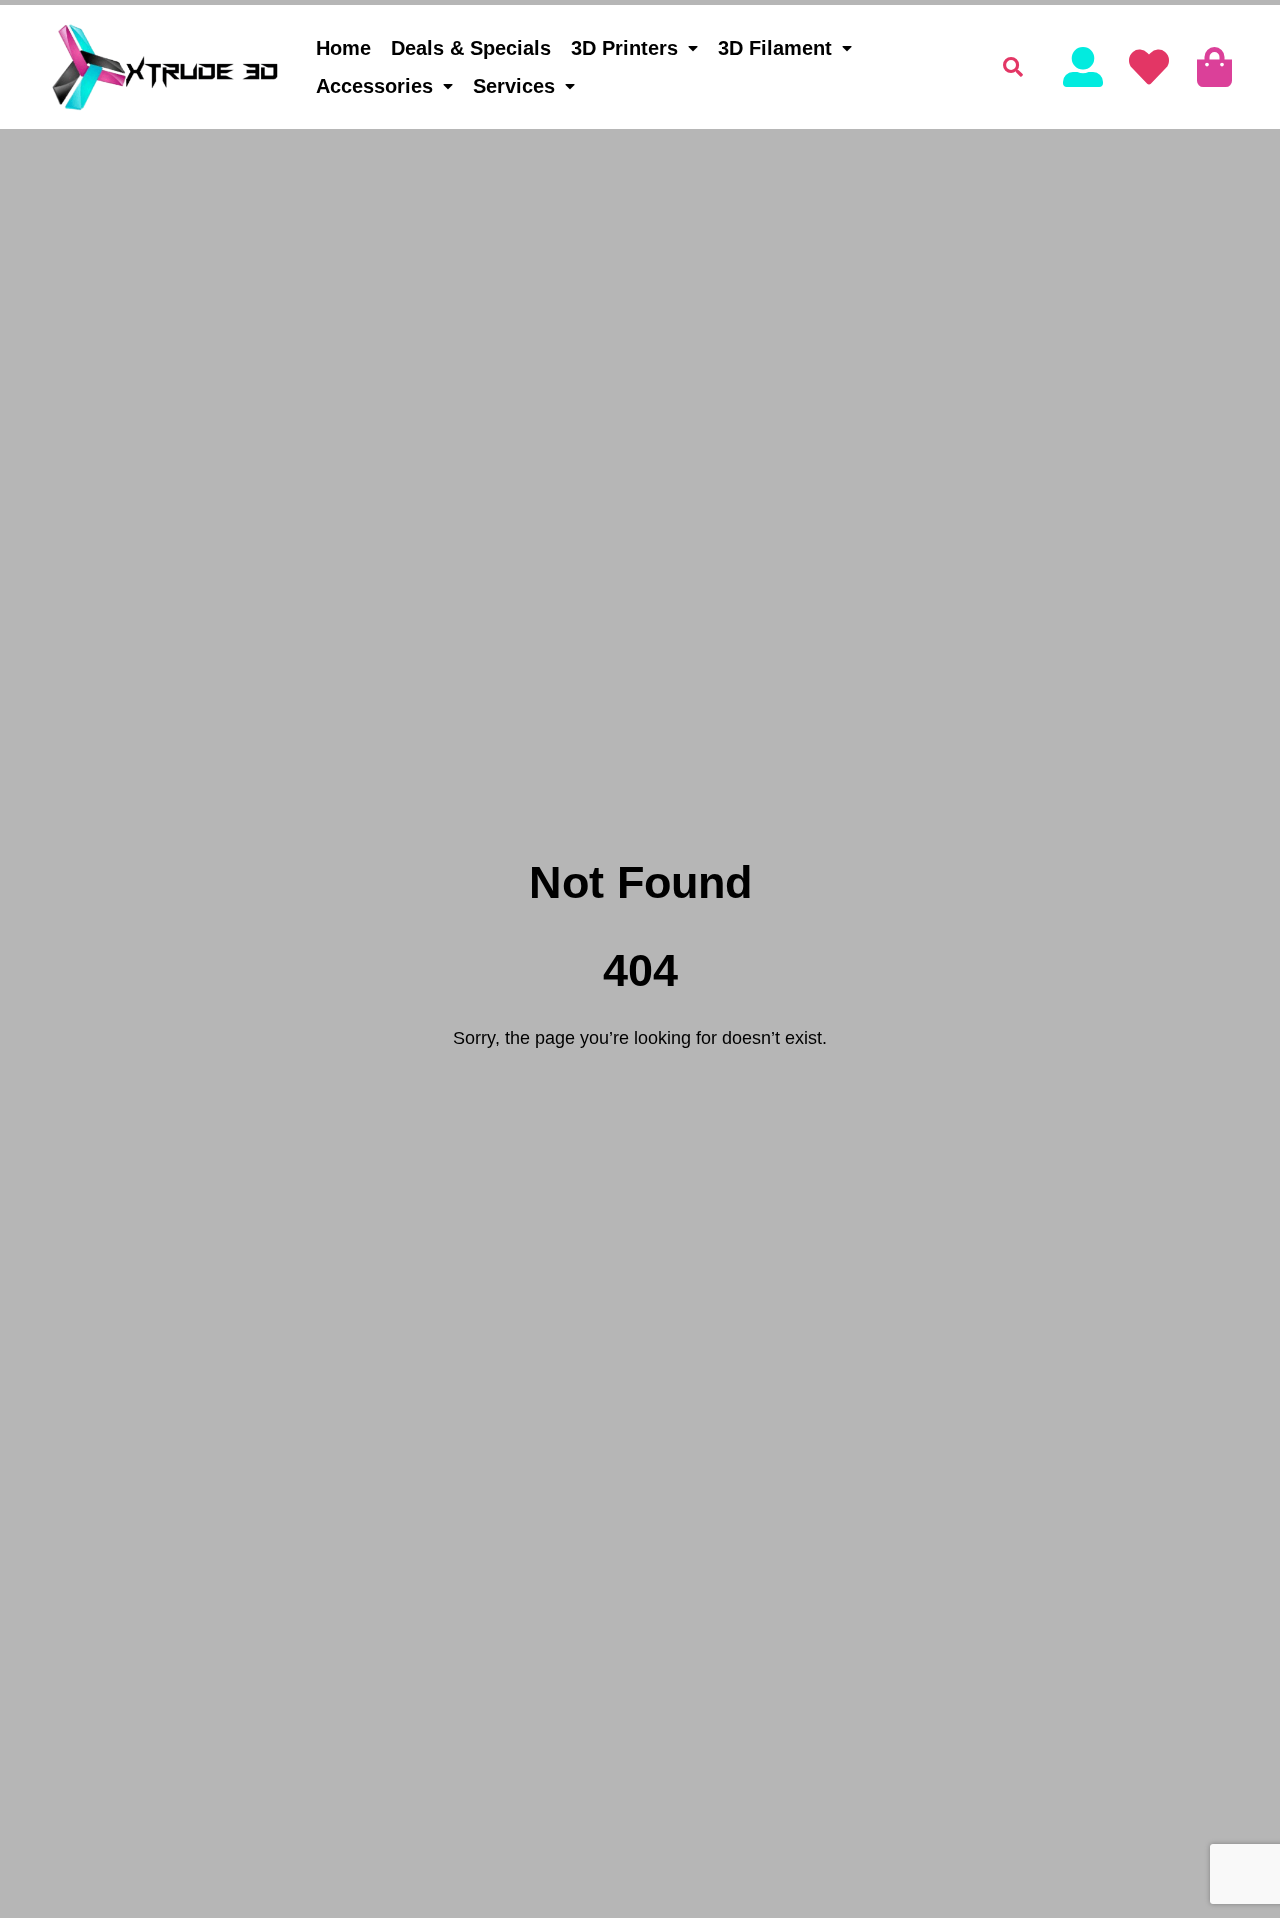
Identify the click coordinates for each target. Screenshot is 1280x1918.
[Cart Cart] (1214, 67)
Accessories (374, 86)
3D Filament (775, 48)
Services (514, 86)
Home (343, 48)
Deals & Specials (471, 48)
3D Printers (624, 48)
